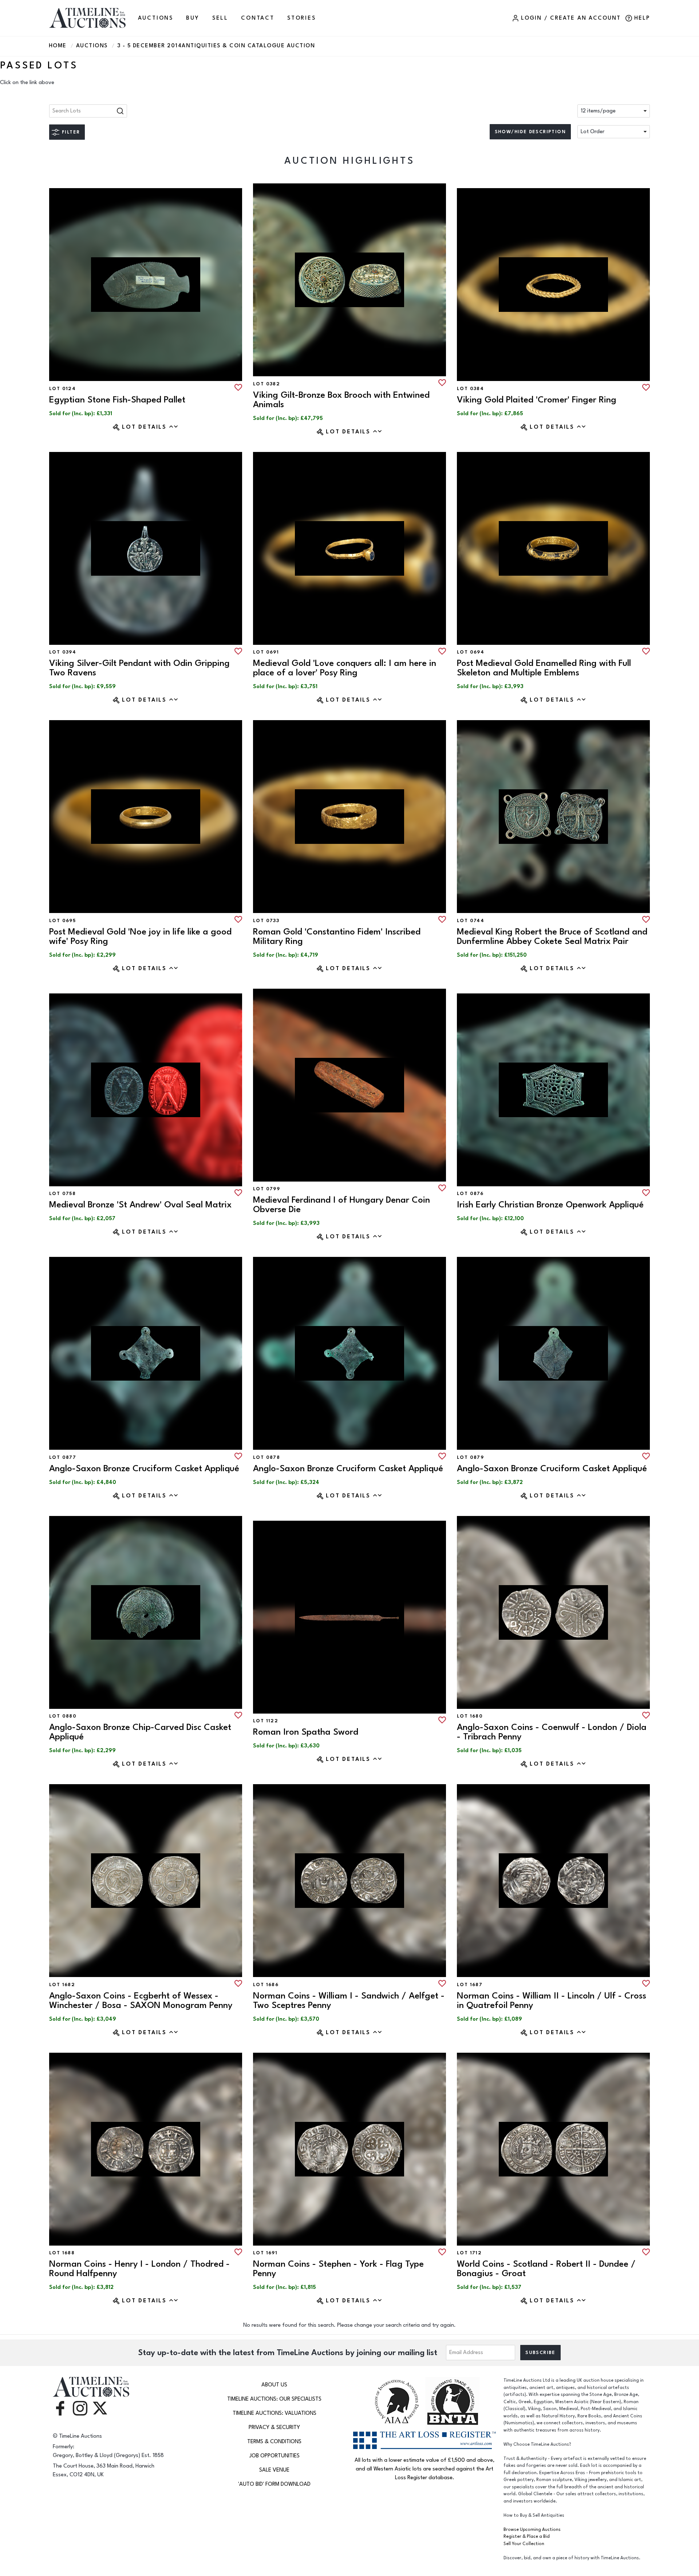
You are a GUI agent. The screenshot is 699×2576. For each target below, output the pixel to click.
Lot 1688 (62, 2253)
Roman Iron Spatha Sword (306, 1732)
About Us (274, 2385)
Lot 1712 (469, 2253)
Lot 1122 (266, 1721)
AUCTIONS (156, 18)
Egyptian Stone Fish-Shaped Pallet (117, 400)
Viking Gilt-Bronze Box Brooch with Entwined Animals (341, 400)
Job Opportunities (275, 2456)
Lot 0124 (62, 389)
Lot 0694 (471, 652)
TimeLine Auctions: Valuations (275, 2413)
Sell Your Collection (524, 2544)
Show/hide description (530, 132)
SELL (220, 18)
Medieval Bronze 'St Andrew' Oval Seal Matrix (140, 1205)
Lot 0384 (470, 389)
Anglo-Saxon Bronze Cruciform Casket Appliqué (144, 1468)
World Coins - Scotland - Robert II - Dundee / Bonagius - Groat (546, 2269)
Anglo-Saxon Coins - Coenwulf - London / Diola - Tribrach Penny (552, 1732)
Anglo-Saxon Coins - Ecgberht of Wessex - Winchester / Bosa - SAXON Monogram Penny (141, 2001)
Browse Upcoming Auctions (532, 2530)
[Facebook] (60, 2408)
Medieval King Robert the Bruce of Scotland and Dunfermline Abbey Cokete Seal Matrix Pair (552, 936)
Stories (302, 18)
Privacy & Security (274, 2427)
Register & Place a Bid (527, 2537)
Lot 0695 (62, 921)
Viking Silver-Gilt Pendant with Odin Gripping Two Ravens (139, 668)
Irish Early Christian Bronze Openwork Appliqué (550, 1205)
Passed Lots (39, 66)
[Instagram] (80, 2408)
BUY (193, 18)
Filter (71, 132)
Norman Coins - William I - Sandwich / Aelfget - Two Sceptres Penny (349, 2001)
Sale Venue (274, 2470)
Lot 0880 (63, 1716)
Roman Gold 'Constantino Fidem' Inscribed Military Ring (337, 936)
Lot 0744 (471, 921)
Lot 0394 (63, 652)
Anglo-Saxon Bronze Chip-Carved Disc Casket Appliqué (140, 1732)
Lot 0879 (470, 1457)
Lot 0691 (266, 652)
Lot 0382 (266, 384)
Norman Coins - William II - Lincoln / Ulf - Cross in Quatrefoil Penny (552, 2001)
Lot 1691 (265, 2253)
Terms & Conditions (274, 2442)
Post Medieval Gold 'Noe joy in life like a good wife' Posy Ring (140, 936)
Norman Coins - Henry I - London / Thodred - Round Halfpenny (139, 2269)
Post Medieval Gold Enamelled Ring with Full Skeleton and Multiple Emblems (544, 668)
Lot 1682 (62, 1985)
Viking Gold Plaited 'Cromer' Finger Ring (537, 400)
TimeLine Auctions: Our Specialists (274, 2399)
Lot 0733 (266, 921)
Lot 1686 (266, 1985)
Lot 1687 (470, 1985)
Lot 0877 (63, 1457)
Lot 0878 (266, 1457)
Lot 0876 (470, 1194)
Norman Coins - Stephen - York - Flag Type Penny (338, 2269)
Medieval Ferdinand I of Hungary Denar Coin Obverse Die (341, 1205)
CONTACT (258, 18)
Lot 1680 (470, 1716)
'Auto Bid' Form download (274, 2484)
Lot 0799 (266, 1189)
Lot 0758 (62, 1194)
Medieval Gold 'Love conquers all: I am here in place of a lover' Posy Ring (345, 668)
